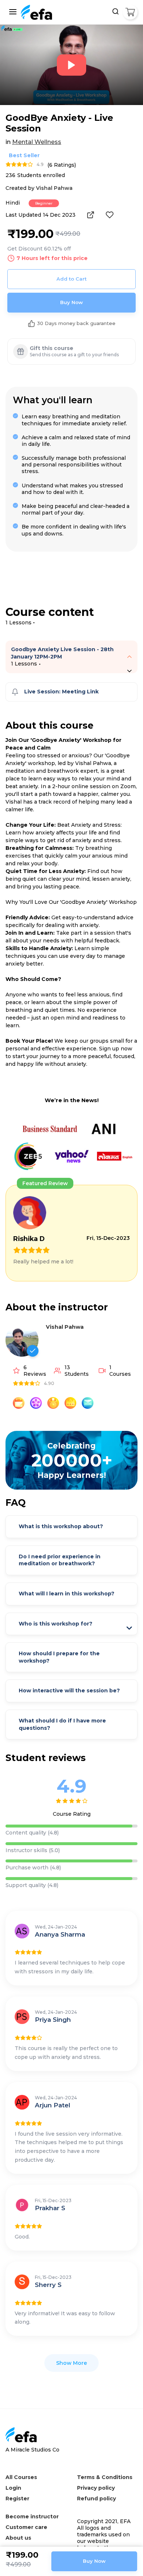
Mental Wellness (37, 142)
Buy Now (71, 302)
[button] (129, 657)
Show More (71, 2363)
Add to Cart (71, 279)
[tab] (71, 657)
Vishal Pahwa (65, 1327)
